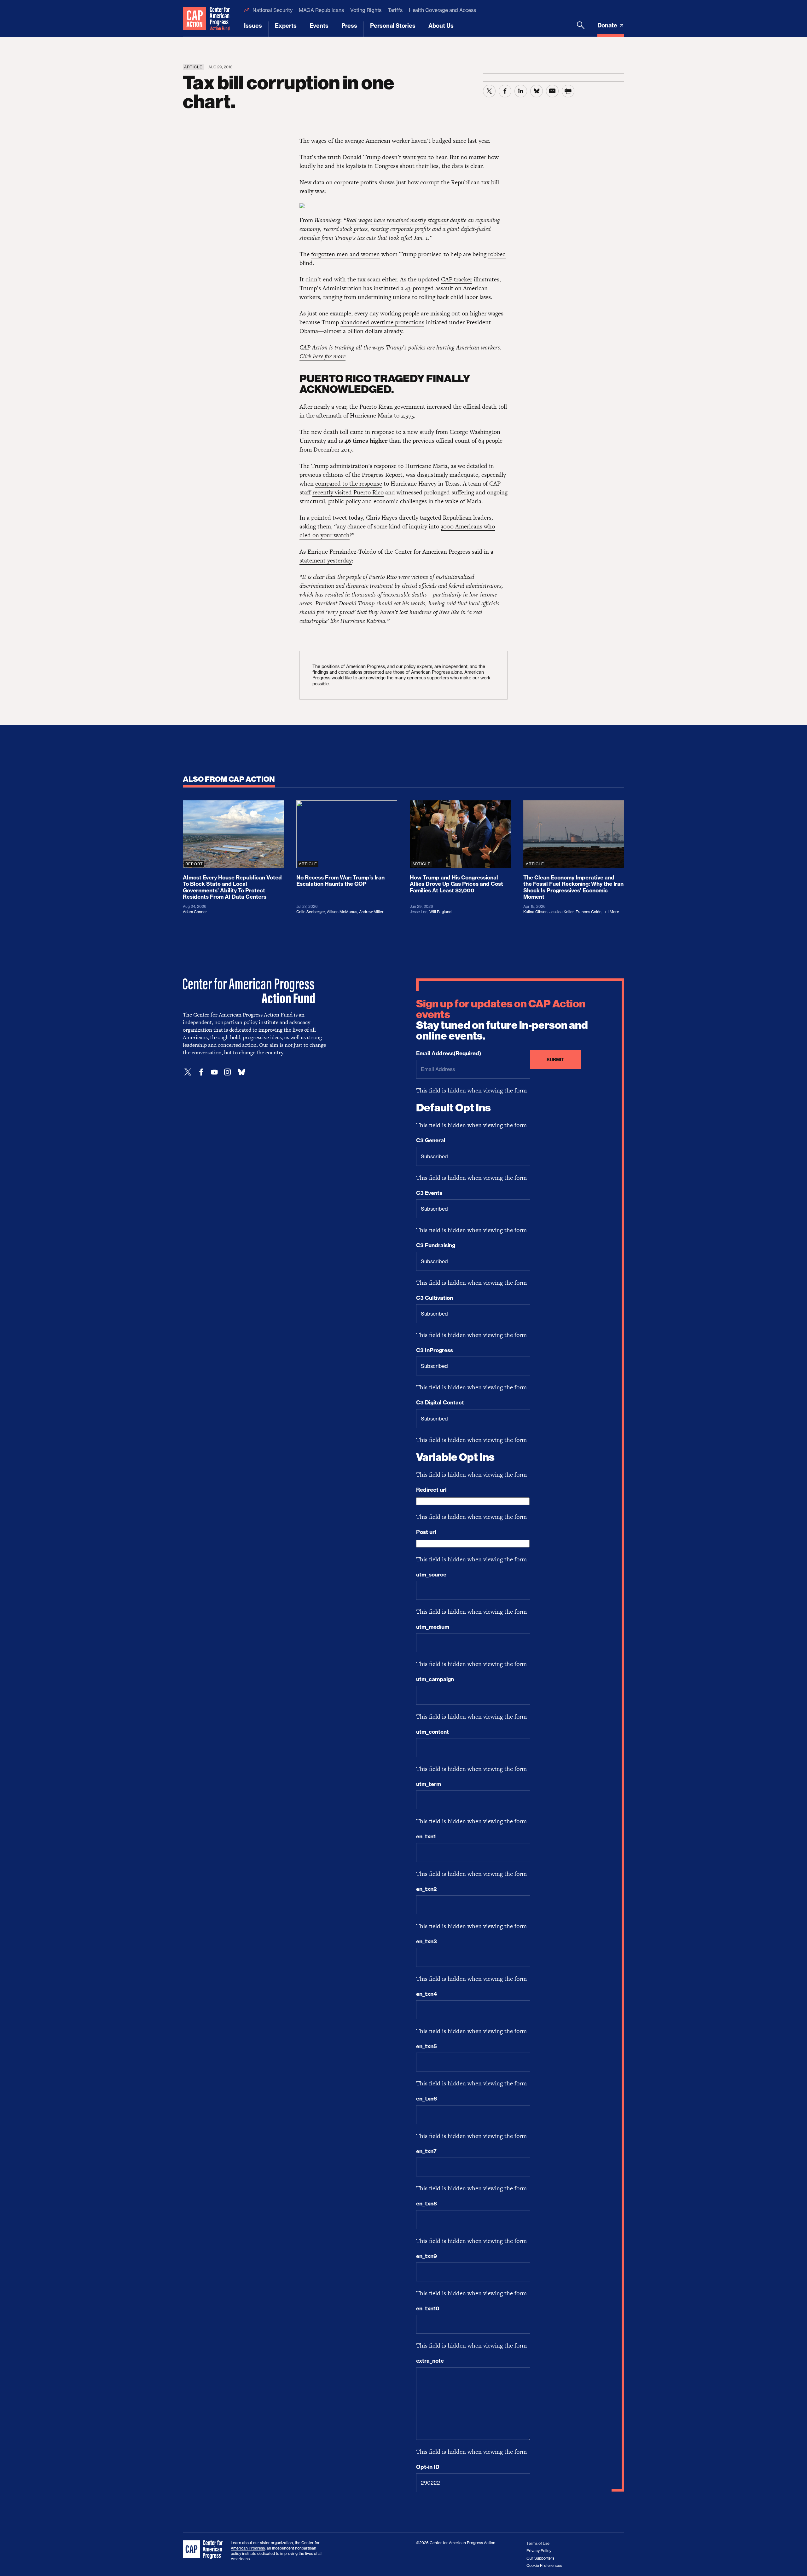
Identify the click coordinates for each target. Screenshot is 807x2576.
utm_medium (433, 1627)
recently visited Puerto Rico (348, 492)
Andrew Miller (371, 912)
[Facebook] (201, 1072)
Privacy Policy (539, 2551)
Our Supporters (540, 2558)
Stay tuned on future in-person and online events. (502, 1020)
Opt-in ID (428, 2467)
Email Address (449, 1053)
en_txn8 (427, 2204)
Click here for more (322, 356)
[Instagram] (228, 1072)
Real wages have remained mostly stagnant (397, 220)
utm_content (433, 1732)
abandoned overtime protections (382, 322)
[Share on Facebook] (505, 91)
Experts (286, 26)
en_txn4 (427, 1994)
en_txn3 (427, 1941)
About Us (441, 26)
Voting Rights (366, 10)
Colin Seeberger (311, 912)
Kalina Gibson (535, 912)
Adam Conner (195, 912)
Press (349, 26)
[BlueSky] (241, 1072)
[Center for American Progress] (194, 18)
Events (319, 26)
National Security (273, 10)
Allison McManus (342, 912)
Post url (426, 1532)
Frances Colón (589, 912)
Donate (608, 25)
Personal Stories (393, 26)
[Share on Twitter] (489, 91)
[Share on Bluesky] (537, 91)
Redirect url (431, 1490)
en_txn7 (426, 2151)
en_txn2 (426, 1889)
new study (421, 432)
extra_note (430, 2361)
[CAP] (204, 2550)
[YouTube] (214, 1072)
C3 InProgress (435, 1350)
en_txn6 (427, 2099)
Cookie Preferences (544, 2565)
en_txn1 (426, 1836)
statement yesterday (326, 560)
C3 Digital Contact (440, 1403)
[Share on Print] (568, 91)
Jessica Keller (562, 912)
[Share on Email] (552, 91)
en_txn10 (428, 2308)
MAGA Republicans (321, 10)
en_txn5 (427, 2046)
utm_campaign (435, 1679)
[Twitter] (188, 1072)
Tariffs (395, 10)
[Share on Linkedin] (521, 91)
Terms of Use (538, 2543)
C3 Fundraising (436, 1245)
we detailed (473, 466)
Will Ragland (440, 912)
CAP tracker (457, 279)
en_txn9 (427, 2256)
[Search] (581, 29)
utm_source (431, 1575)
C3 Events (429, 1193)
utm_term (429, 1784)
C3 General (431, 1140)
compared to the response (349, 484)
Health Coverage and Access (442, 10)
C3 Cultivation (435, 1298)
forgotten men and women (345, 254)
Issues (253, 26)
